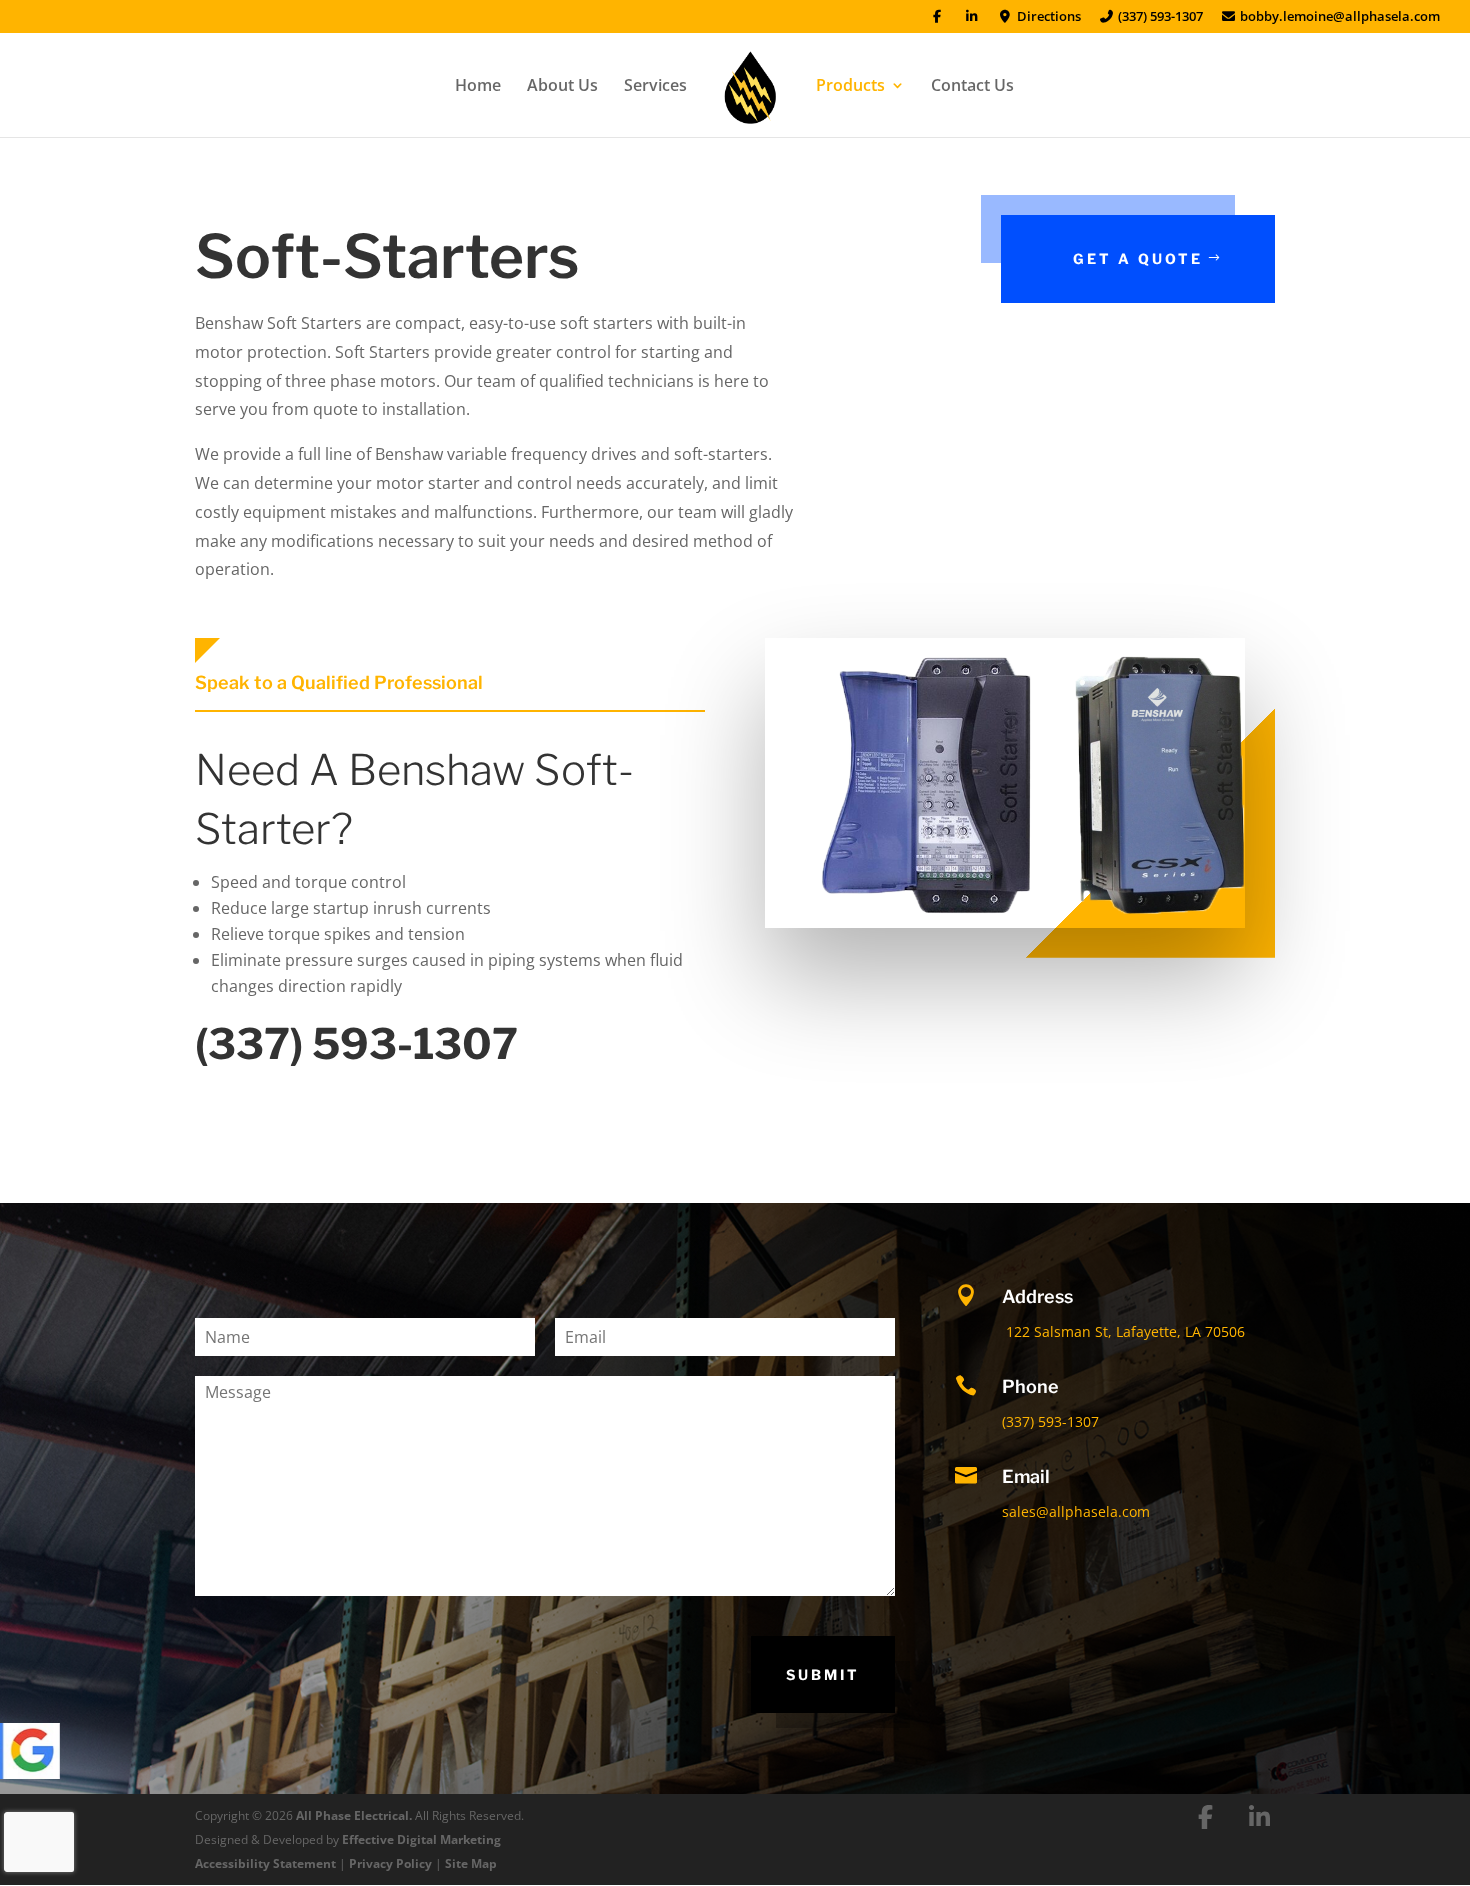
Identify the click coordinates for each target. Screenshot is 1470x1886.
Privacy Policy (390, 1863)
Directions (1047, 17)
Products (850, 87)
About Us (562, 87)
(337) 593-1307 (1159, 17)
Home (478, 87)
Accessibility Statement (265, 1863)
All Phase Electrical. (354, 1815)
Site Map (471, 1863)
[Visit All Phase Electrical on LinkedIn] (1260, 1817)
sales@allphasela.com (1076, 1511)
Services (655, 87)
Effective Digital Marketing (421, 1839)
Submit (823, 1674)
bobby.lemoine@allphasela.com (1338, 17)
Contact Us (972, 87)
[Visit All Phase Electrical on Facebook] (1206, 1817)
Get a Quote (1138, 258)
